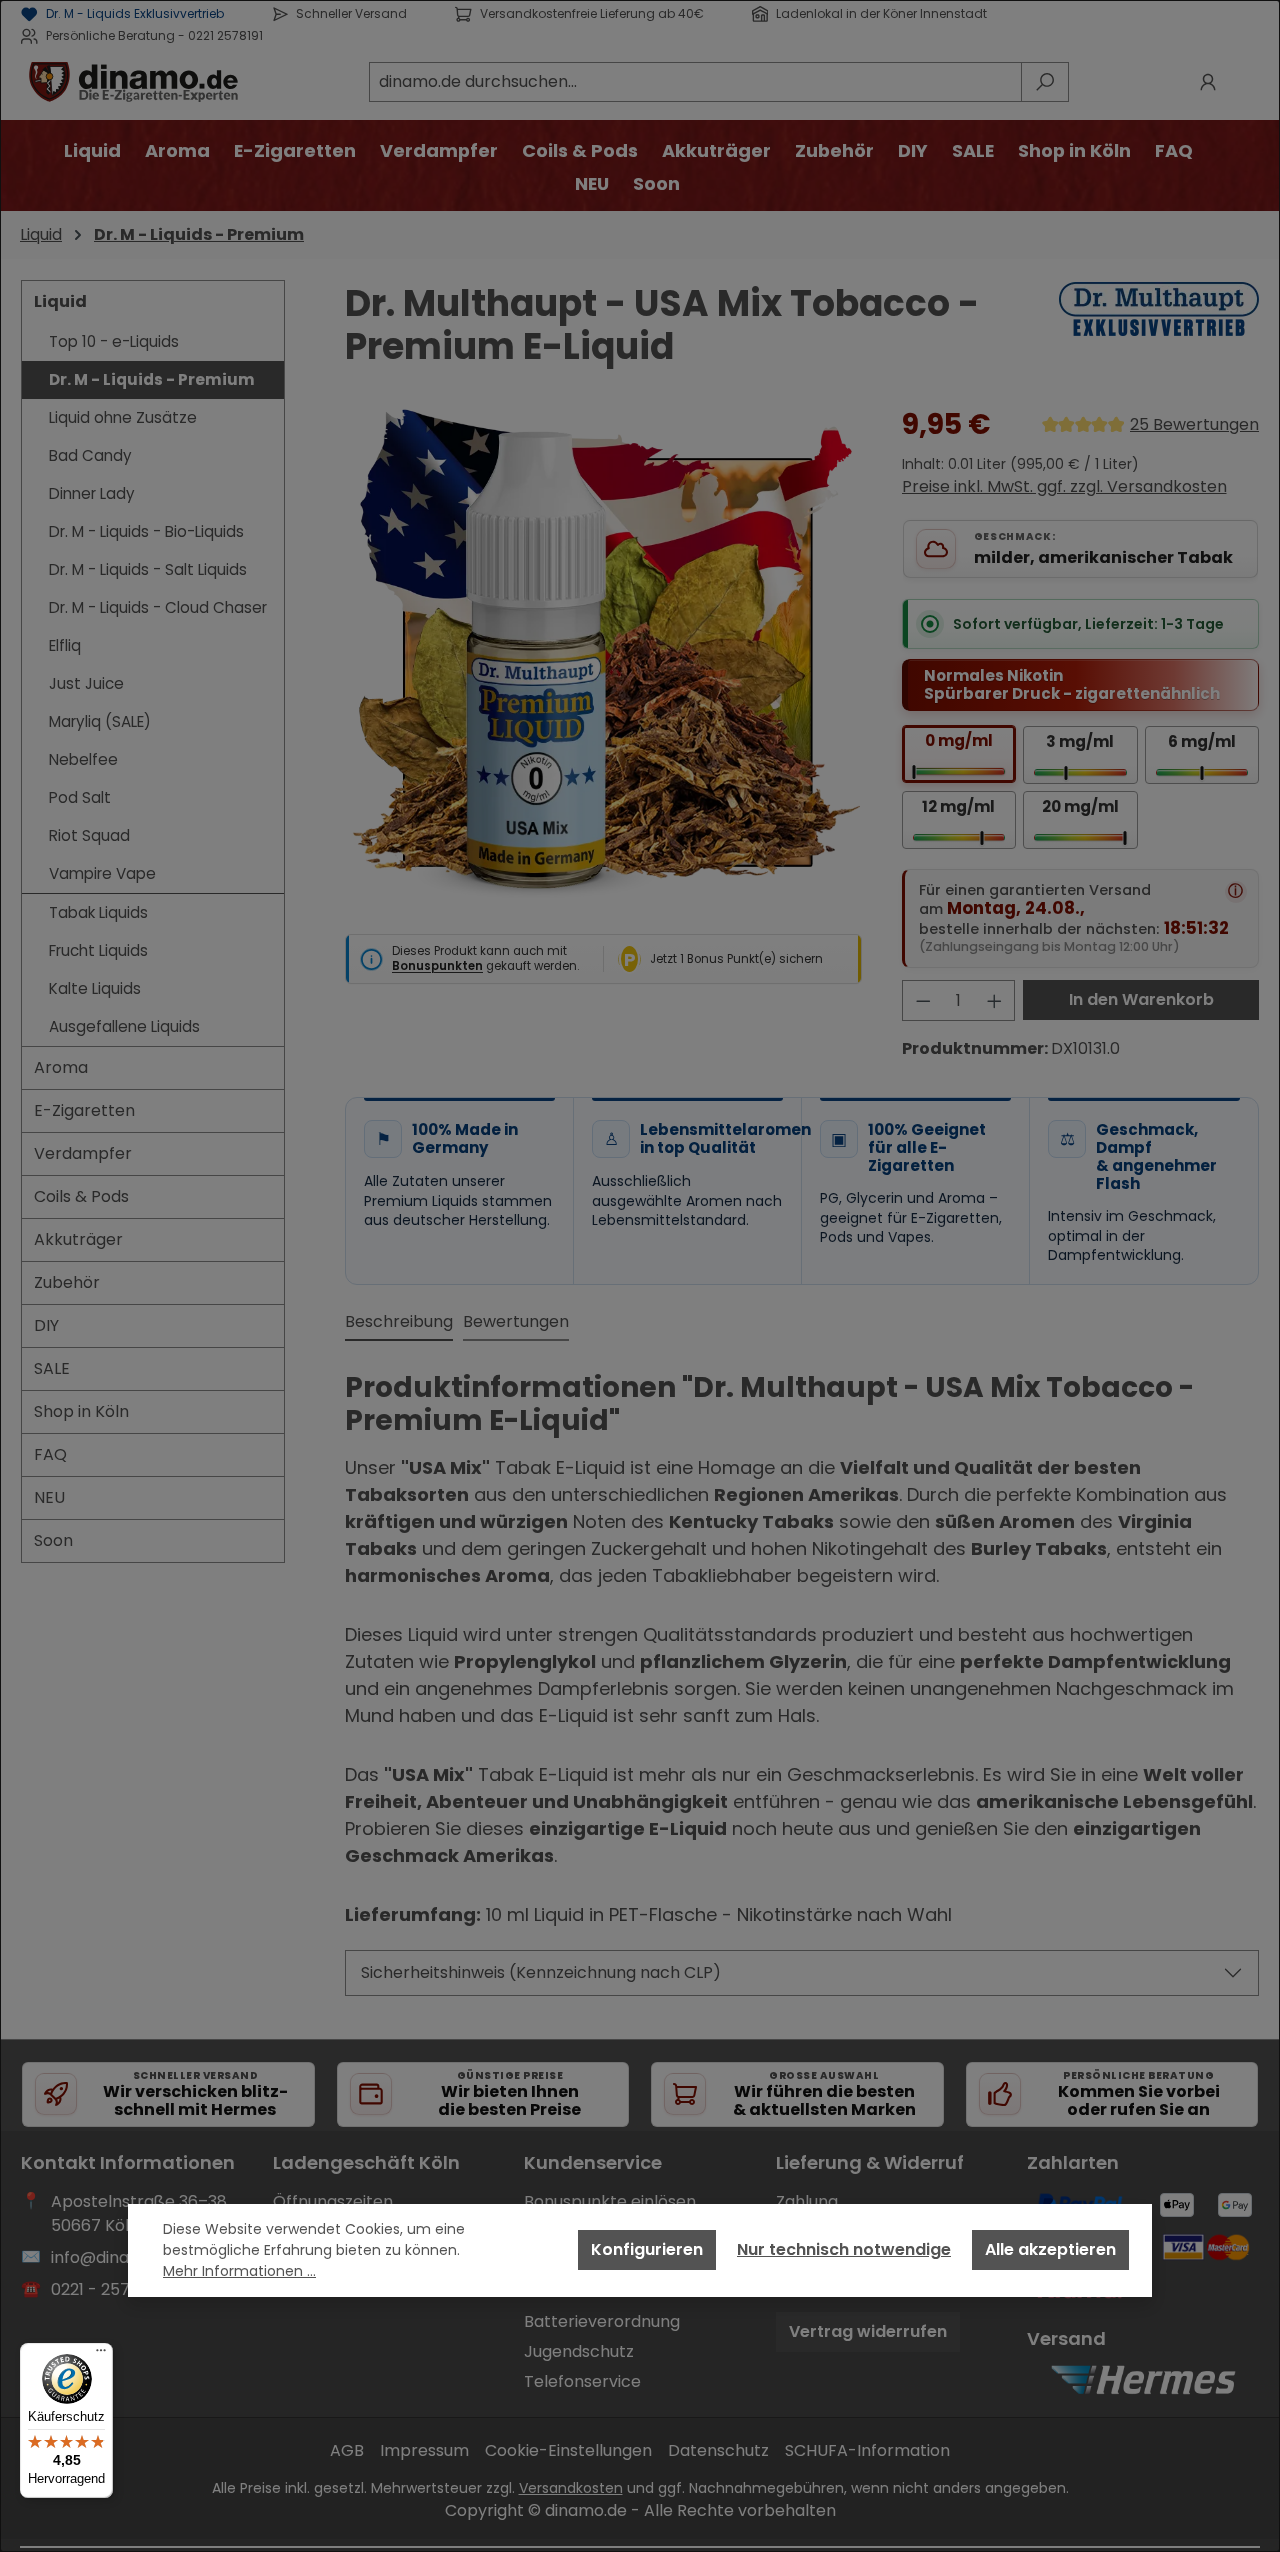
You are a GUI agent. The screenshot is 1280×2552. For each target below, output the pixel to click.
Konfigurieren (647, 2249)
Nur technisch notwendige (844, 2249)
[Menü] (101, 2355)
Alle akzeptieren (1050, 2249)
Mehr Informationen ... (239, 2271)
